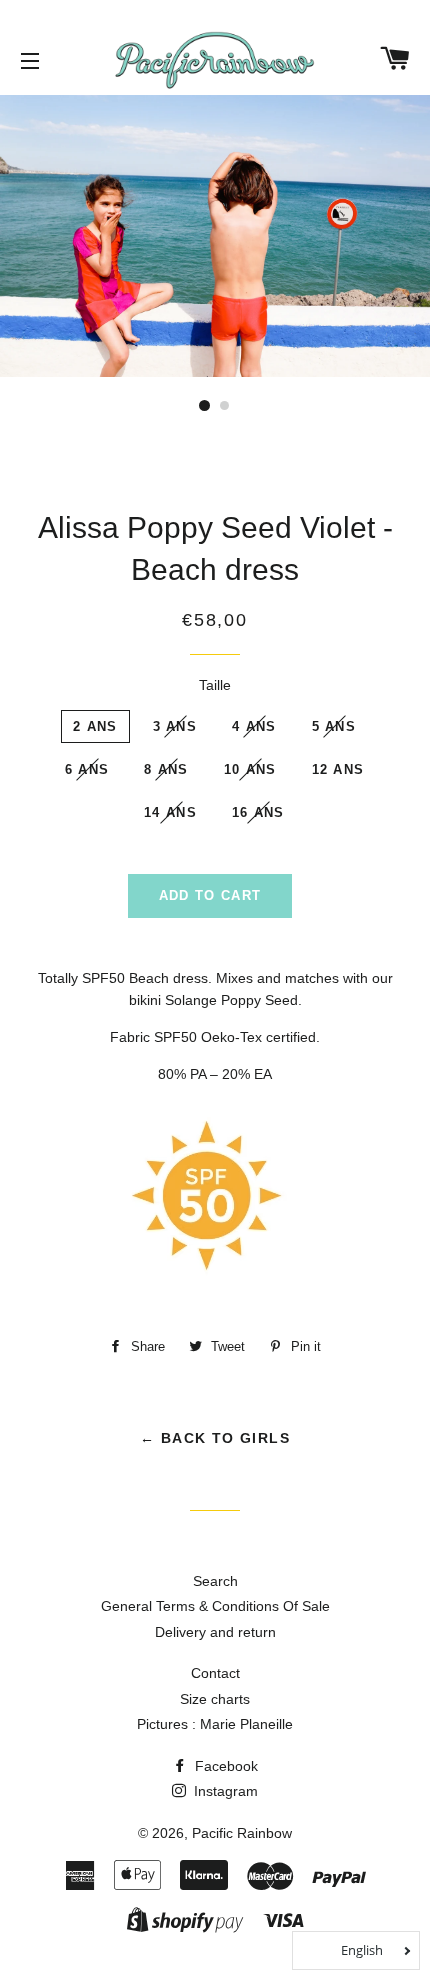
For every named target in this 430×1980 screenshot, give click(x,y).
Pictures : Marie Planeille (215, 1724)
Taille (215, 685)
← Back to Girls (215, 1438)
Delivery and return (215, 1632)
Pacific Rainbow (242, 1833)
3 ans (175, 726)
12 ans (338, 769)
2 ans (95, 726)
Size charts (215, 1699)
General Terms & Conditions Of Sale (215, 1606)
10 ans (250, 769)
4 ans (254, 726)
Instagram (224, 1791)
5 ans (334, 726)
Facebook (224, 1766)
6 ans (87, 769)
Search (215, 1581)
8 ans (166, 769)
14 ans (170, 812)
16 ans (258, 812)
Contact (215, 1673)
